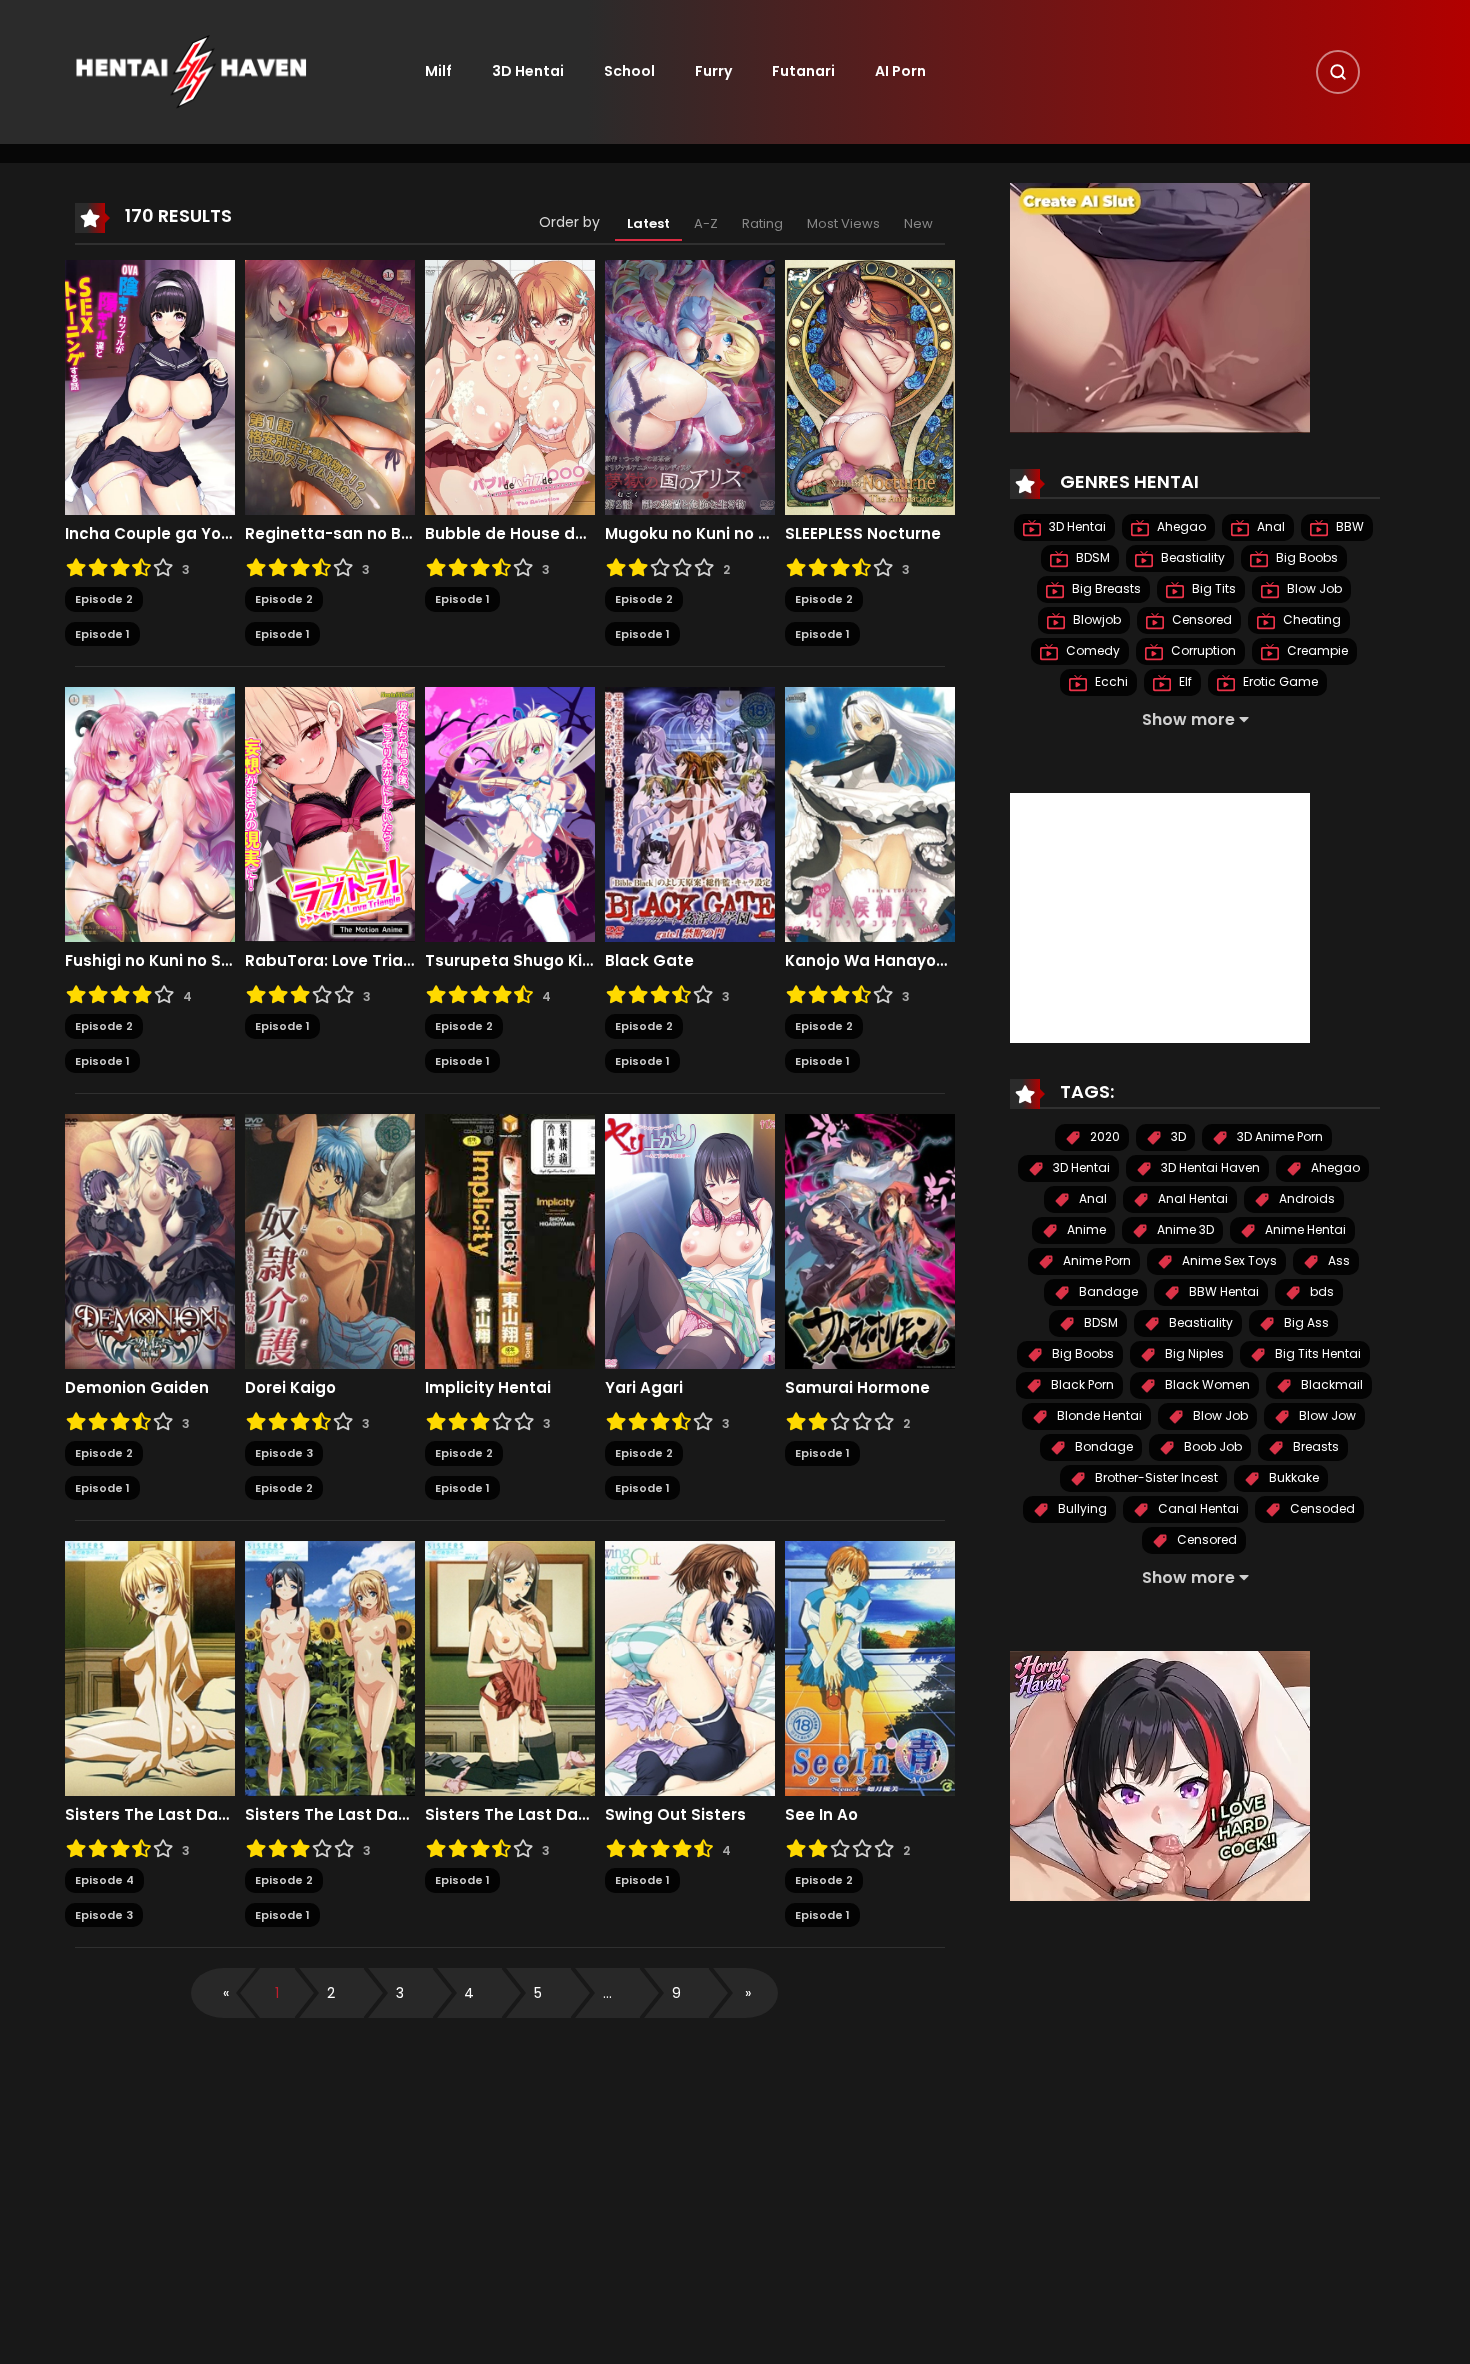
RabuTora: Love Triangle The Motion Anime (330, 961)
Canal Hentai (1197, 1509)
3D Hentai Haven (1209, 1168)
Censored (1200, 620)
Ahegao (1180, 527)
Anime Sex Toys (1228, 1261)
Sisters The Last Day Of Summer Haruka (510, 1815)
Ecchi (1110, 682)
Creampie (1316, 651)
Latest (648, 223)
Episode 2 (104, 599)
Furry (713, 71)
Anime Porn (1095, 1261)
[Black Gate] (690, 814)
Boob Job (1211, 1447)
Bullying (1081, 1509)
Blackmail (1330, 1385)
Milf (438, 71)
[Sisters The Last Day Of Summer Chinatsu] (150, 1668)
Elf (1184, 682)
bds (1320, 1292)
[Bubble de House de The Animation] (510, 387)
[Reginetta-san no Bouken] (330, 387)
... (607, 1993)
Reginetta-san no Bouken (330, 534)
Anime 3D (1184, 1230)
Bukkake (1292, 1478)
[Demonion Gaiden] (150, 1241)
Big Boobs (1305, 558)
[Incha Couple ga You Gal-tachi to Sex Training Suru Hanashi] (150, 387)
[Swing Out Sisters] (690, 1668)
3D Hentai (528, 71)
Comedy (1091, 651)
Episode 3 (284, 1453)
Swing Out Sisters (675, 1815)
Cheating (1310, 620)
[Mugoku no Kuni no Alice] (690, 387)
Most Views (843, 223)
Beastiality (1191, 558)
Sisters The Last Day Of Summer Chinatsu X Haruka (330, 1815)
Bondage (1102, 1447)
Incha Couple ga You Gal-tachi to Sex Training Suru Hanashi (150, 534)
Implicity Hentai (488, 1388)
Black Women (1206, 1385)
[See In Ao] (870, 1668)
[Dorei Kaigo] (330, 1241)
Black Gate (649, 961)
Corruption (1202, 651)
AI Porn (900, 71)
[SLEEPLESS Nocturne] (870, 387)
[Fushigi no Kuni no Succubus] (150, 814)
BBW (1348, 527)
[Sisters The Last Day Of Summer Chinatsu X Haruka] (330, 1668)
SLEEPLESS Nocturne (863, 534)
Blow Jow (1326, 1416)
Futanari (803, 71)
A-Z (706, 223)
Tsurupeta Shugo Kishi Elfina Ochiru (510, 961)
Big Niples (1193, 1354)
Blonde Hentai (1098, 1416)
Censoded (1321, 1509)
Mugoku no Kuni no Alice (690, 534)
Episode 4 (104, 1880)
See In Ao (821, 1815)
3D (1177, 1137)
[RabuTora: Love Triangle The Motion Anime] (330, 814)
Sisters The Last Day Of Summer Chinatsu (150, 1815)
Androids (1305, 1199)
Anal (1269, 527)
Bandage (1107, 1292)
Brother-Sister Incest (1155, 1478)
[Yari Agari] (690, 1241)
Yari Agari (644, 1388)
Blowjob (1095, 620)
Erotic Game (1279, 682)
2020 (1103, 1137)
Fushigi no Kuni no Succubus (150, 961)
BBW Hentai (1222, 1292)
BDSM (1091, 558)
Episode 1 (102, 634)
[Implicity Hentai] (510, 1241)
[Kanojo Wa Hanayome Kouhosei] (870, 814)
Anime (1085, 1230)
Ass (1337, 1261)
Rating (762, 223)
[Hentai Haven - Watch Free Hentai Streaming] (191, 71)
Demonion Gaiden (137, 1388)
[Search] (1338, 72)
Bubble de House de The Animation (510, 534)
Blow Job (1313, 589)
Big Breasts (1105, 589)
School (629, 71)
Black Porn (1081, 1385)
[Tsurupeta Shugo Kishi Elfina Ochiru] (510, 814)
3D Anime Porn (1278, 1137)
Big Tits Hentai (1316, 1354)
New (918, 223)
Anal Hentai (1191, 1199)
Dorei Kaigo (290, 1388)
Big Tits (1212, 589)
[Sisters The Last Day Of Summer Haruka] (510, 1668)
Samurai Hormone (857, 1388)
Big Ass (1305, 1323)
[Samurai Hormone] (870, 1241)
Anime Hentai (1304, 1230)
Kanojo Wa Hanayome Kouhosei (870, 961)
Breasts (1314, 1447)
